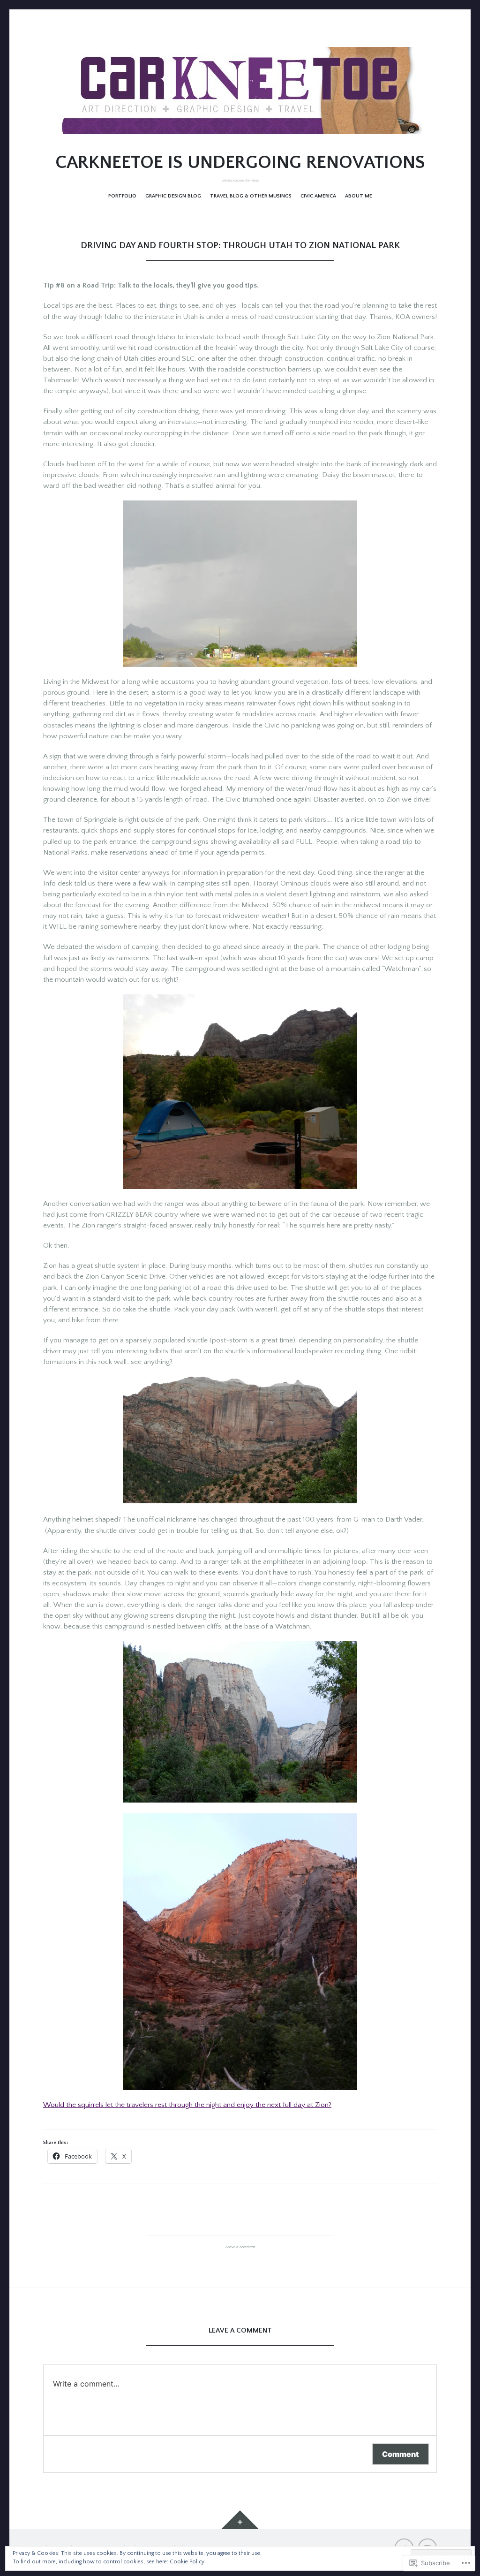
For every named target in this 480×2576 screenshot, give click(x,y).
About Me (359, 196)
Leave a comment (240, 2247)
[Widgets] (240, 2520)
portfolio (122, 196)
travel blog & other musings (251, 196)
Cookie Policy (187, 2562)
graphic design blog (173, 196)
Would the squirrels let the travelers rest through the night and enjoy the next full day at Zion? (187, 2105)
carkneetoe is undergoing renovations (240, 163)
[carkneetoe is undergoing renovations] (240, 91)
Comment (401, 2454)
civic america (318, 196)
